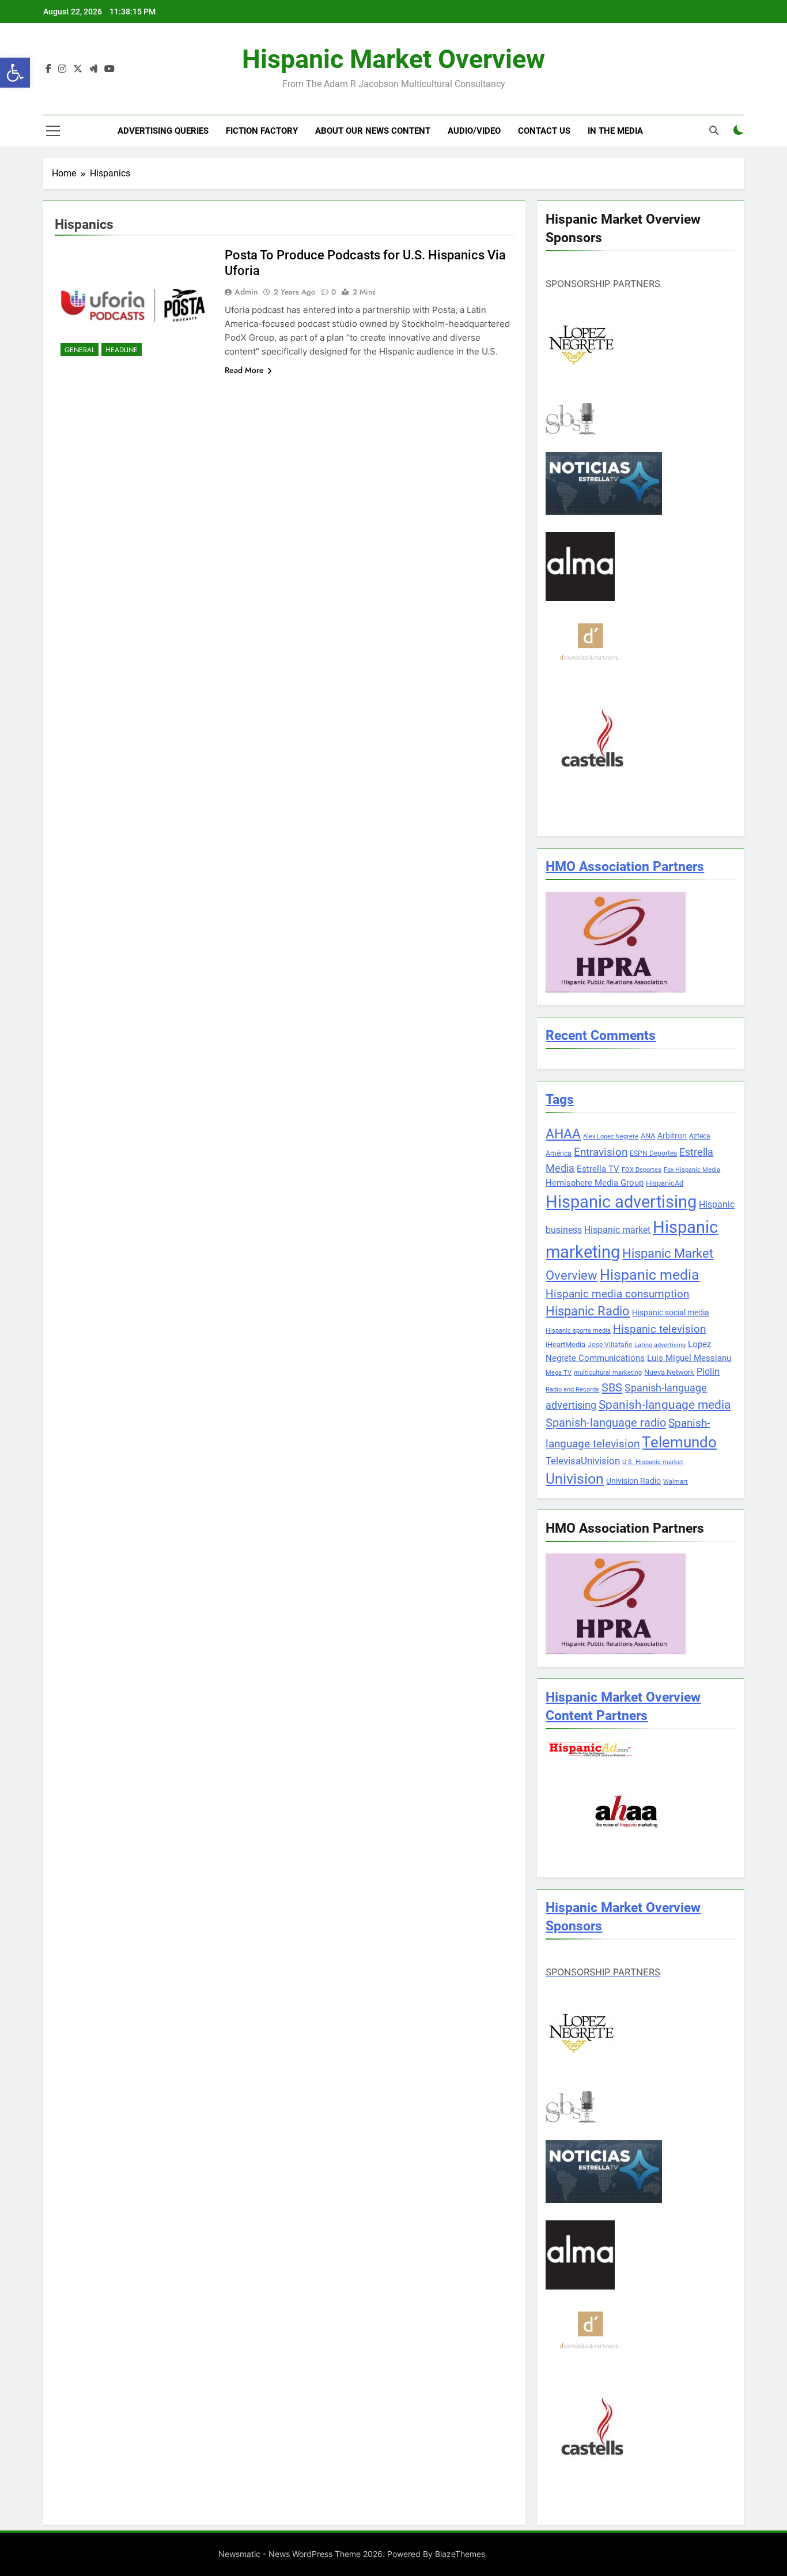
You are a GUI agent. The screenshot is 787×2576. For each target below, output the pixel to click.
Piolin (708, 1372)
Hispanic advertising (621, 1202)
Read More (244, 370)
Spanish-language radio (606, 1423)
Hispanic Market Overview (393, 59)
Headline (122, 350)
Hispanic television (659, 1329)
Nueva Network (669, 1372)
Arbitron (672, 1136)
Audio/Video (474, 131)
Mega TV (559, 1373)
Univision (575, 1479)
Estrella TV (598, 1169)
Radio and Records (572, 1389)
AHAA (563, 1134)
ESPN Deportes (653, 1153)
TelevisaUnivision (583, 1461)
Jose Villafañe (610, 1345)
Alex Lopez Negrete (611, 1136)
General (80, 350)
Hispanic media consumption (617, 1294)
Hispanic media (650, 1275)
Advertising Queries (163, 131)
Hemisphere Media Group (595, 1183)
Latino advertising (660, 1345)
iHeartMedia (565, 1344)
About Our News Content (373, 131)
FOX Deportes (642, 1170)
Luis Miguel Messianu (689, 1358)
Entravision (601, 1152)
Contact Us (544, 131)
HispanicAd (665, 1183)
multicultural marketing (608, 1373)
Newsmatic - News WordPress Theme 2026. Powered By (327, 2554)
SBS (612, 1387)
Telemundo (679, 1442)
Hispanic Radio (588, 1311)
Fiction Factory (262, 131)
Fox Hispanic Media (692, 1170)
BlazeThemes (460, 2554)
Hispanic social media (671, 1312)
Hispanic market (617, 1230)
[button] (15, 73)
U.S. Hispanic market (653, 1462)
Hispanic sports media (578, 1331)
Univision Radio (633, 1481)
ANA (648, 1136)
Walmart (676, 1482)
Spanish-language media (665, 1405)
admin (246, 292)
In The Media (615, 131)
